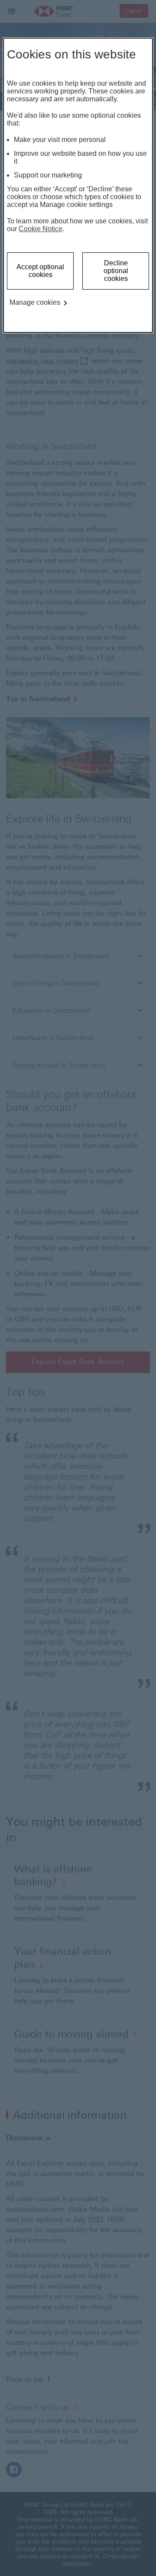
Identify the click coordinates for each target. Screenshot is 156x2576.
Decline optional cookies (116, 271)
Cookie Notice (41, 229)
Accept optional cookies (40, 271)
